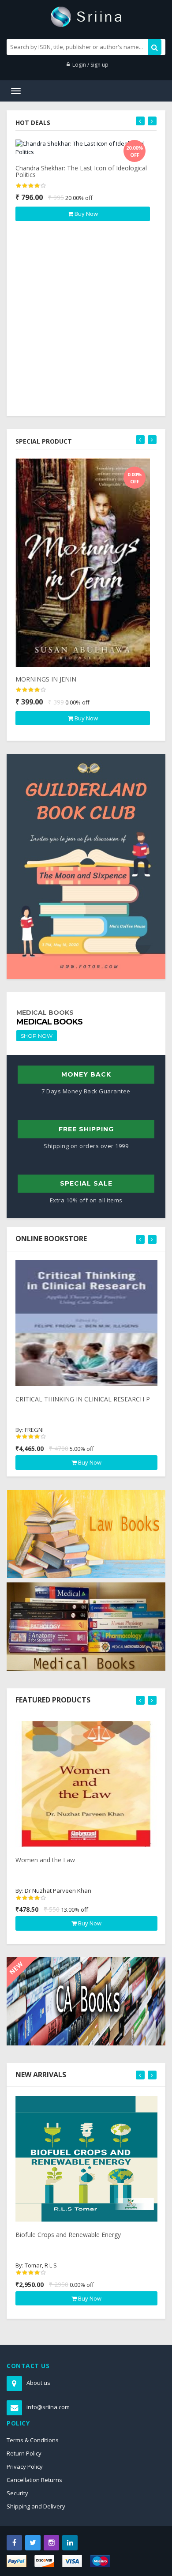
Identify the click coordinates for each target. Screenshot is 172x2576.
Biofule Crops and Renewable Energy (68, 2235)
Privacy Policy (25, 2467)
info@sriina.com (48, 2407)
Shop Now (37, 1036)
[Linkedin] (70, 2543)
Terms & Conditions (33, 2440)
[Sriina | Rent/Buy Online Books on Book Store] (86, 16)
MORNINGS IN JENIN (46, 679)
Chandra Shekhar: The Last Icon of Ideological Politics (81, 171)
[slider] (31, 186)
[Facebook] (14, 2543)
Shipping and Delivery (36, 2506)
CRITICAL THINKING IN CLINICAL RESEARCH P (83, 1399)
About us (38, 2383)
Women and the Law (45, 1860)
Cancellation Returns (34, 2480)
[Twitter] (33, 2543)
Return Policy (24, 2453)
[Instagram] (51, 2543)
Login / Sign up (90, 65)
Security (17, 2493)
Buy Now (86, 214)
